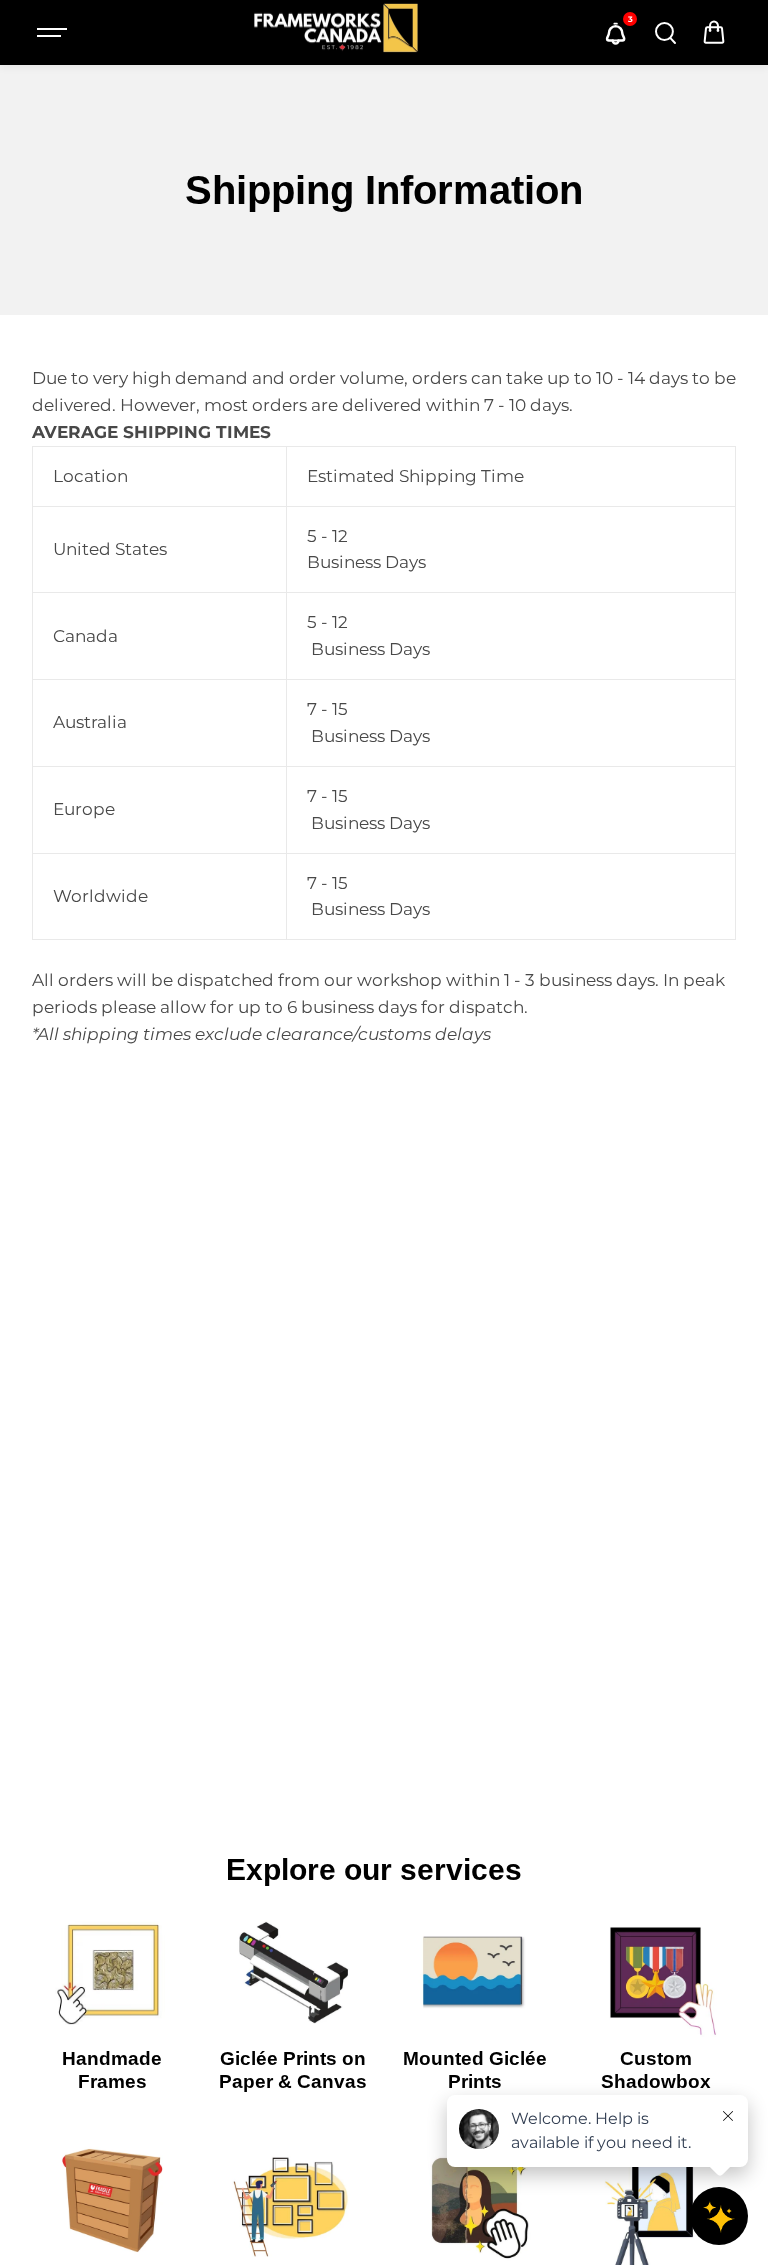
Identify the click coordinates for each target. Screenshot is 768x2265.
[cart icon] (714, 33)
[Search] (665, 33)
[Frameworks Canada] (335, 32)
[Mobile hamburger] (54, 33)
